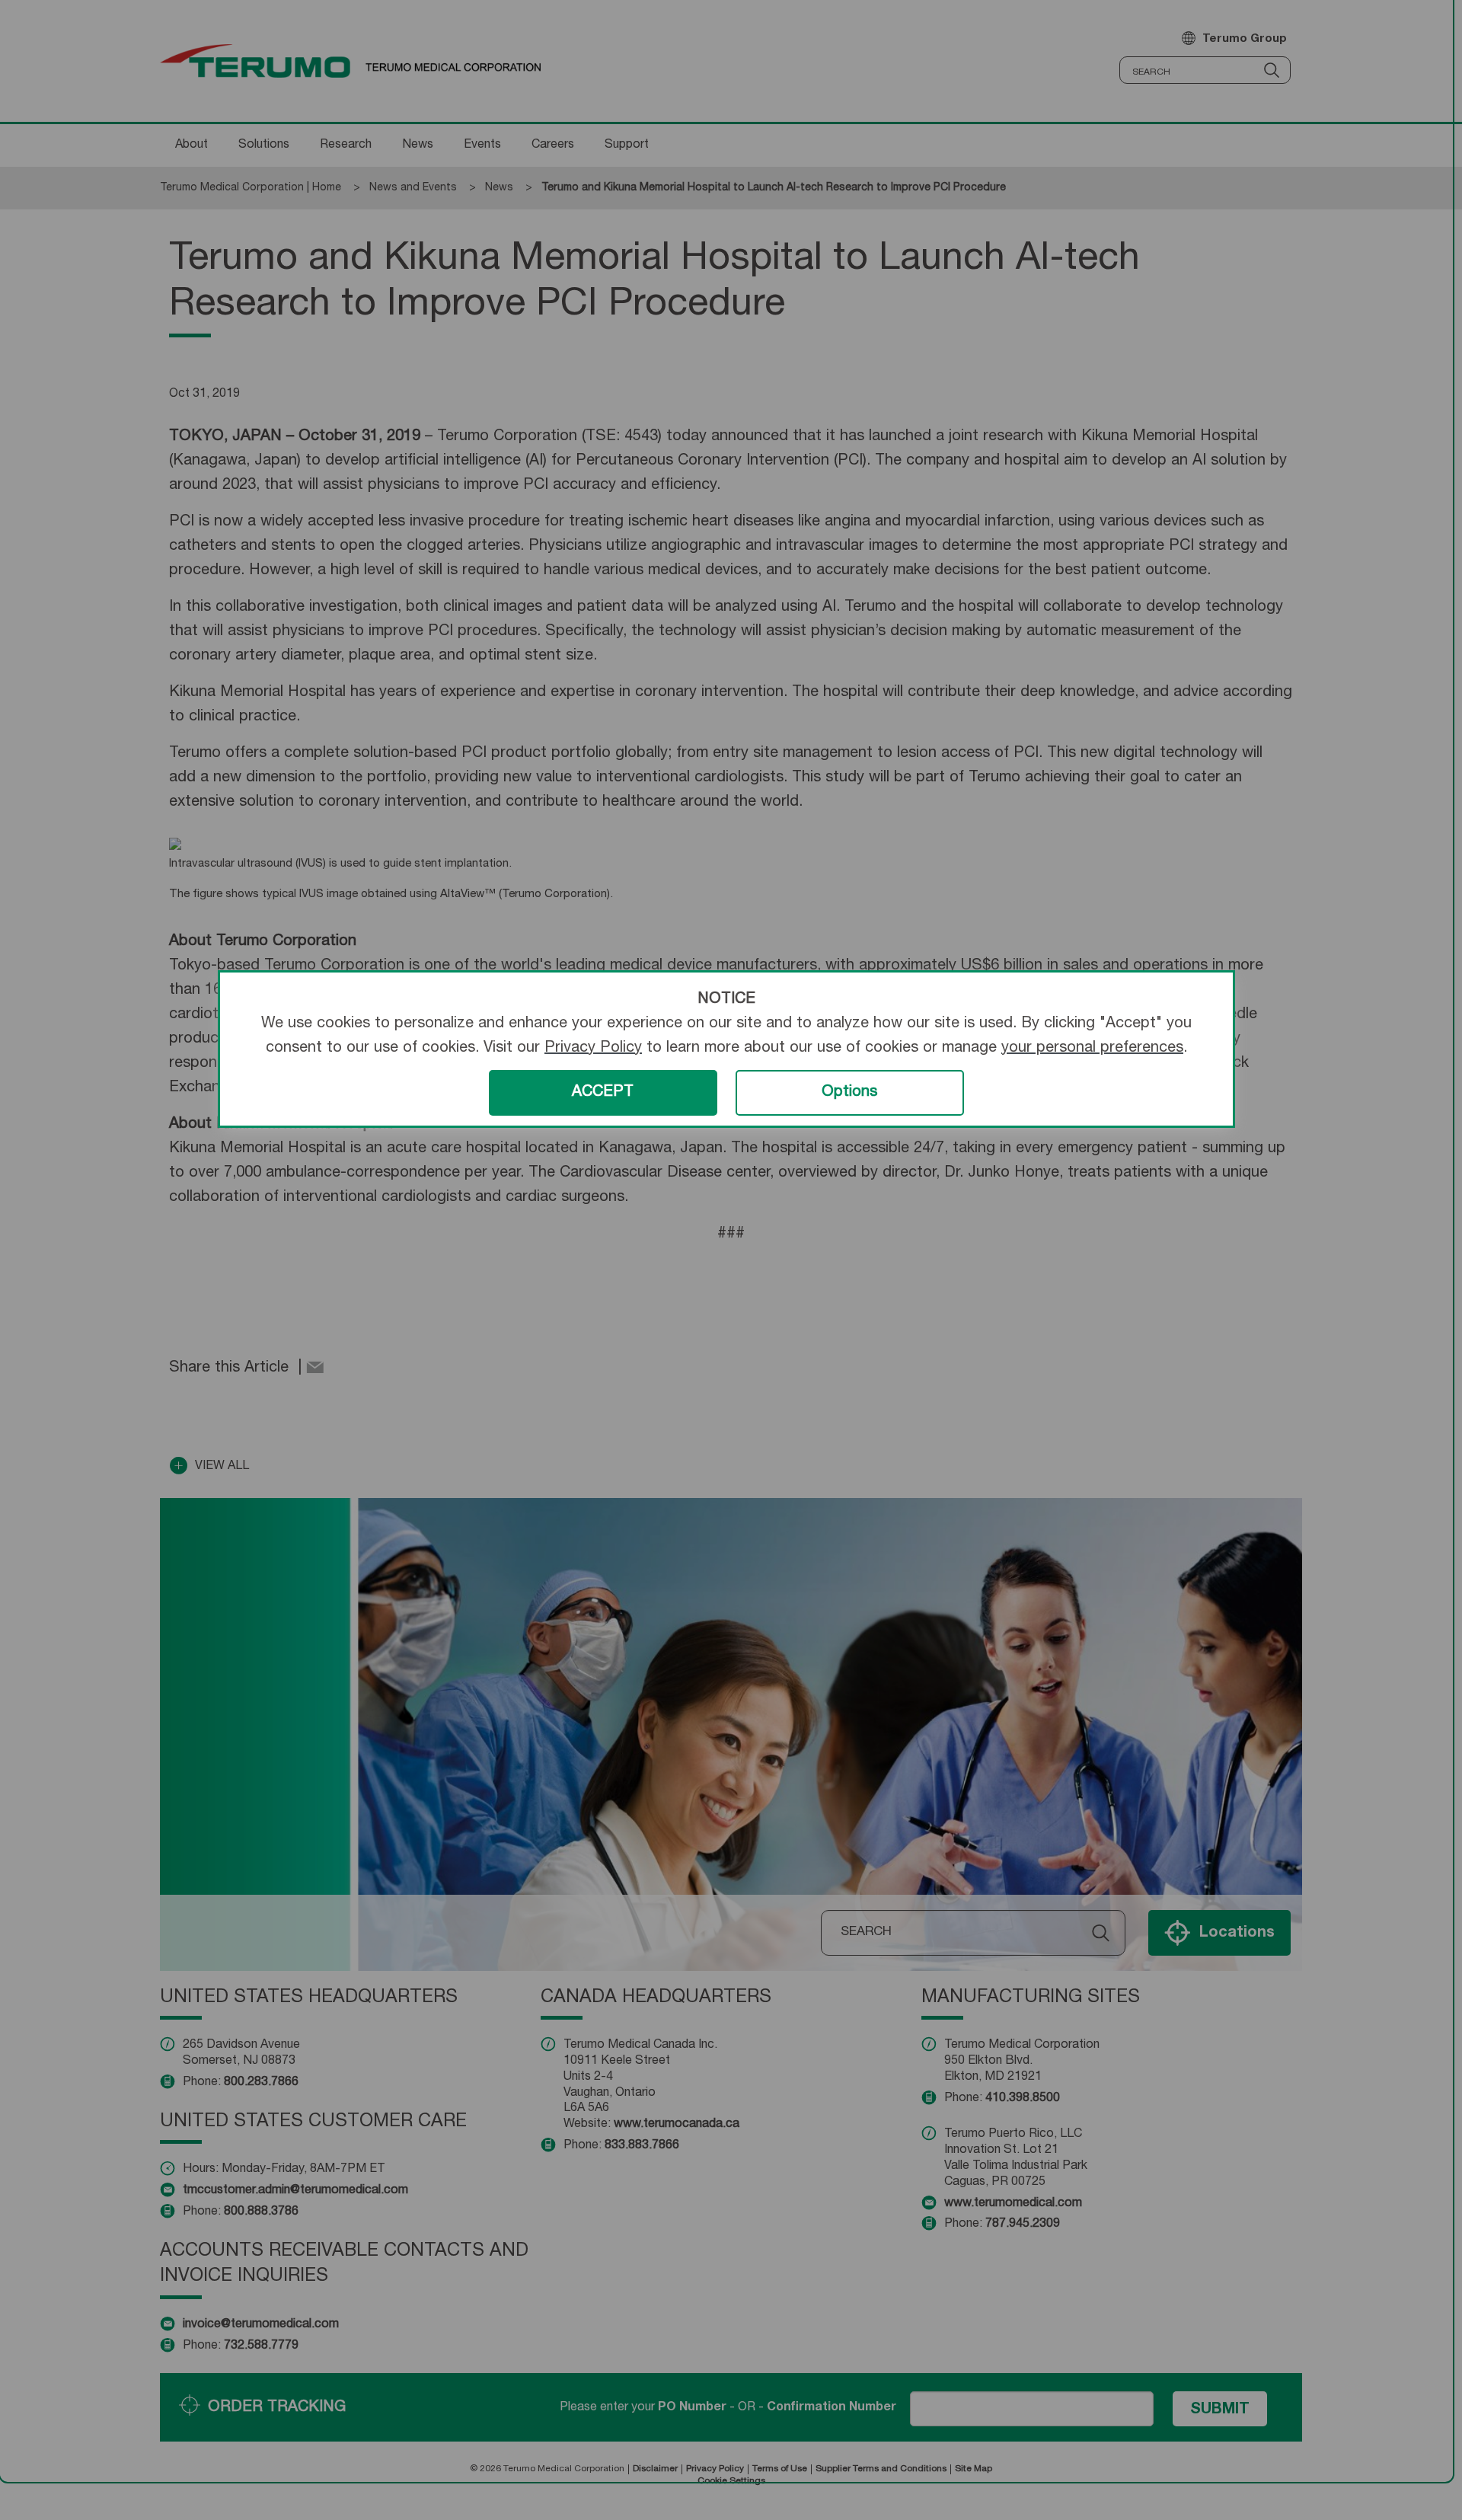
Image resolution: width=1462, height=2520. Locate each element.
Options (849, 1093)
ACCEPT (603, 1093)
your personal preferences (1092, 1049)
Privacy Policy (593, 1049)
